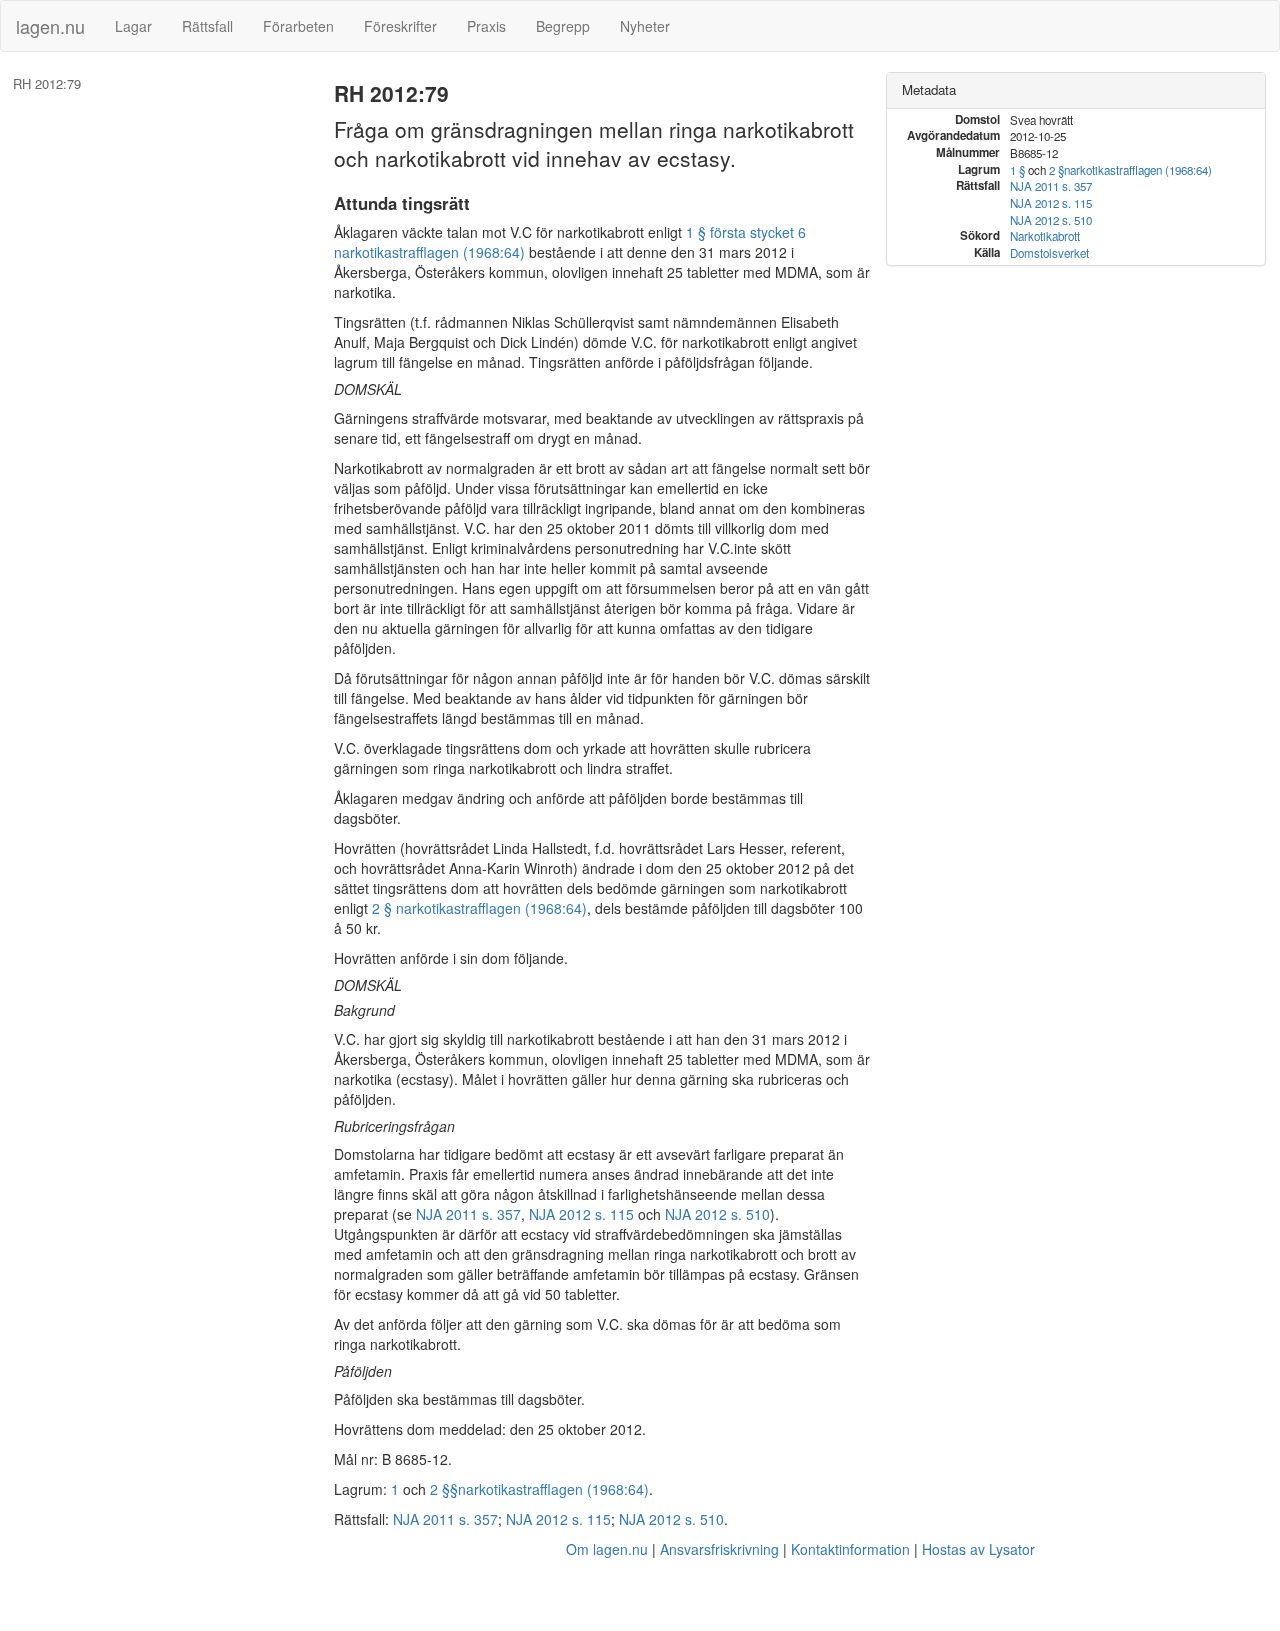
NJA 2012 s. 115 (581, 1214)
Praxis (486, 26)
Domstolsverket (1049, 253)
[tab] (1076, 90)
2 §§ (444, 1489)
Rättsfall (207, 26)
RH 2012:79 (47, 84)
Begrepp (563, 26)
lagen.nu (50, 26)
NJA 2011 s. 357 (468, 1214)
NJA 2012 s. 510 (717, 1214)
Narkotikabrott (1045, 236)
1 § (1017, 170)
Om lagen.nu (607, 1549)
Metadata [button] (929, 89)
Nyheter (645, 26)
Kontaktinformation (850, 1549)
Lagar (133, 26)
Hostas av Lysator (978, 1549)
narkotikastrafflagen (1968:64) (553, 1489)
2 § (1056, 170)
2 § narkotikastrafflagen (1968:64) (479, 908)
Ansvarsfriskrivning (719, 1549)
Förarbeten (298, 26)
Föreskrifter (400, 26)
